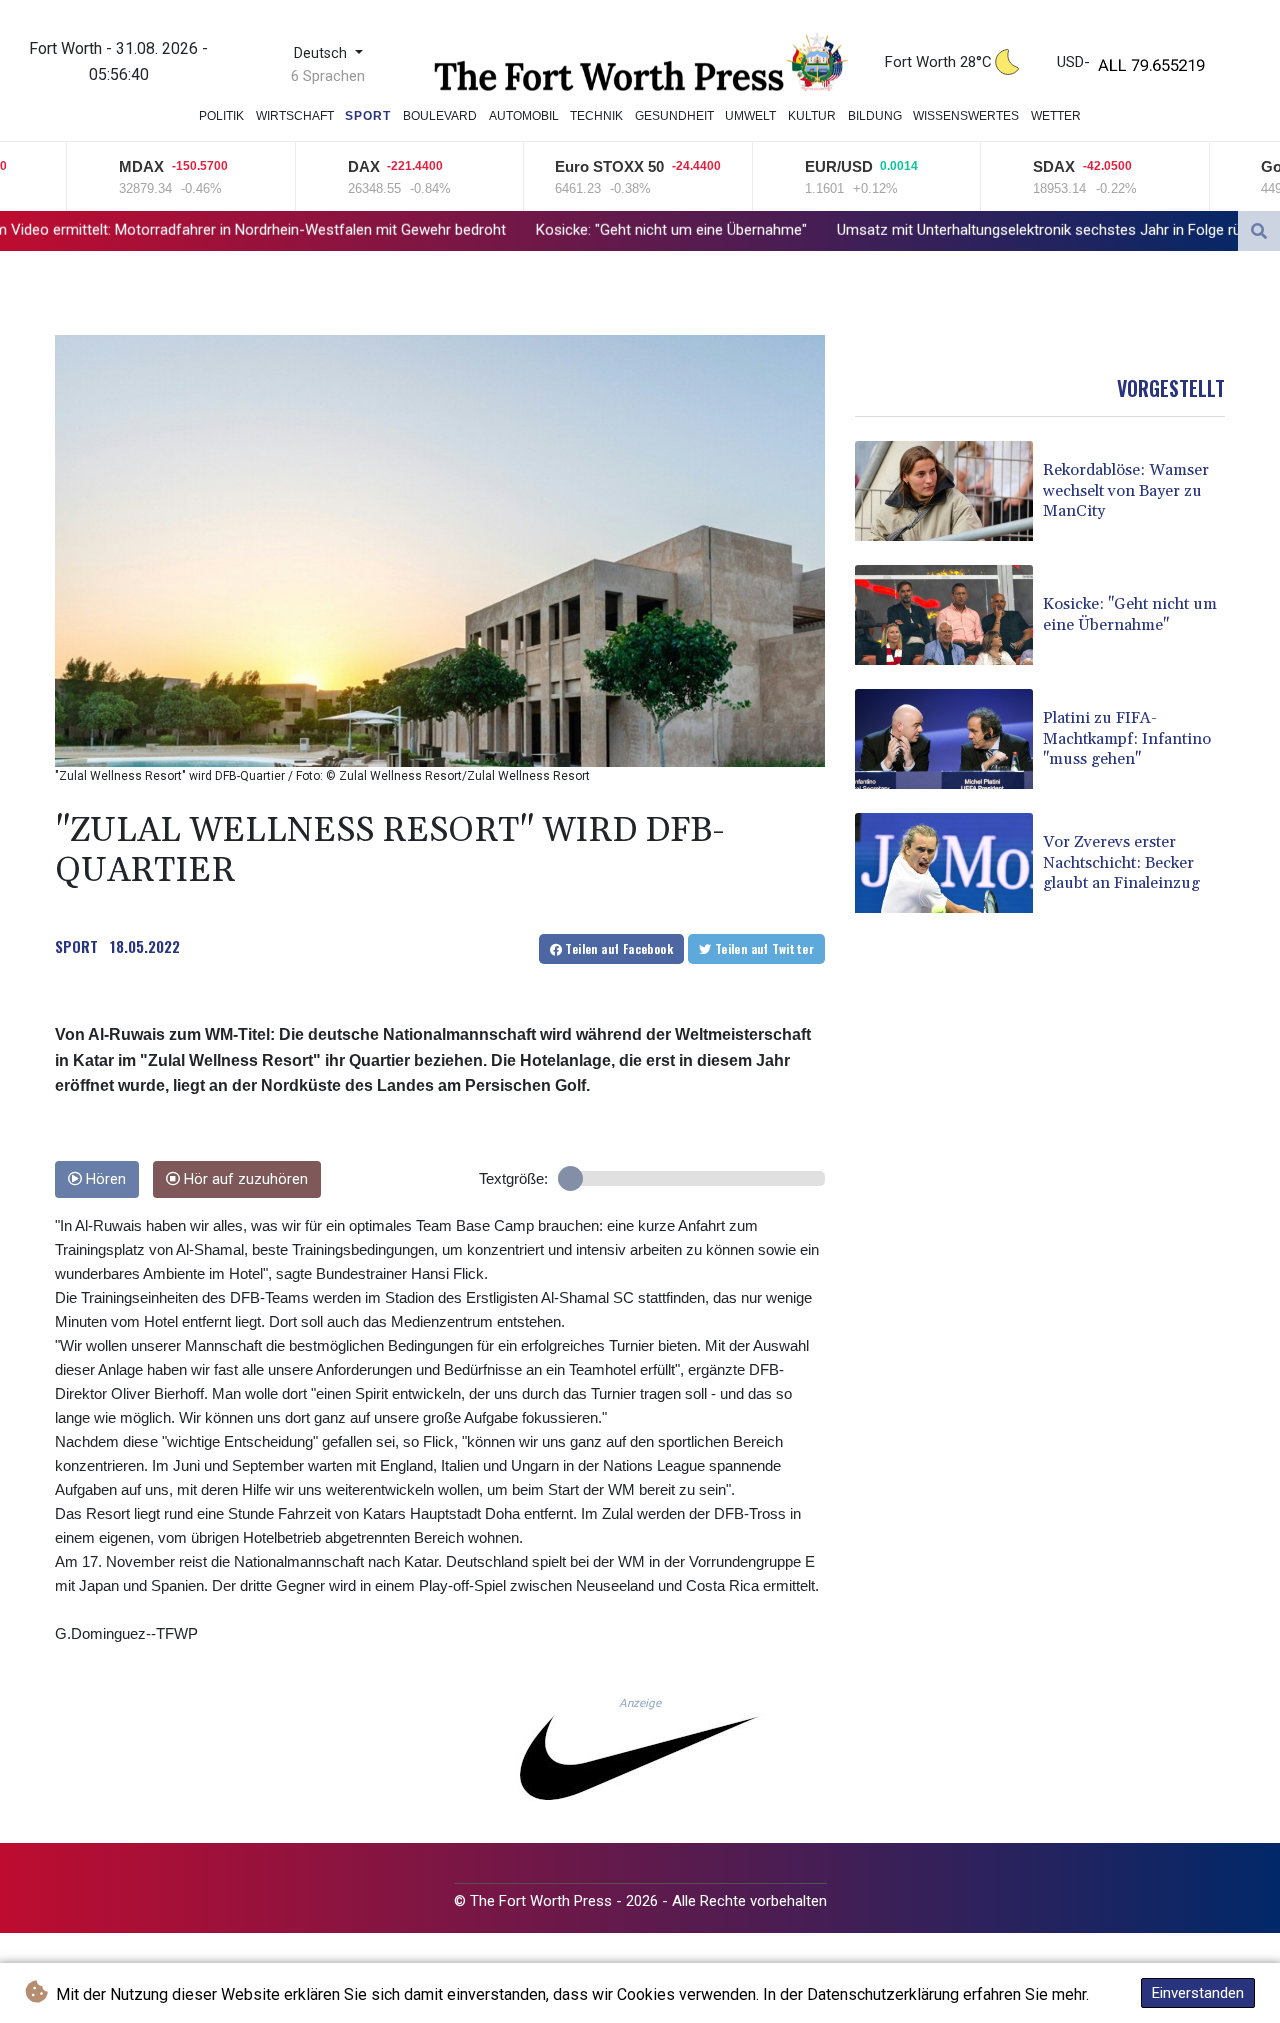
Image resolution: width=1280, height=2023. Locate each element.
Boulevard (440, 116)
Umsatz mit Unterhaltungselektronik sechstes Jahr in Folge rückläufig (859, 230)
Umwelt (750, 116)
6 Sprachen (328, 76)
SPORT (76, 946)
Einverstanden (1198, 1993)
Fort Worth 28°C (938, 62)
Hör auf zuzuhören (244, 1179)
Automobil (524, 116)
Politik (221, 116)
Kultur (812, 116)
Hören (104, 1179)
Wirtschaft (295, 116)
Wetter (1056, 116)
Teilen (617, 948)
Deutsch (322, 53)
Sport (368, 116)
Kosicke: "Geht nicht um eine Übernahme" (466, 230)
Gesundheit (674, 116)
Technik (596, 116)
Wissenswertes (966, 116)
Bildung (875, 116)
